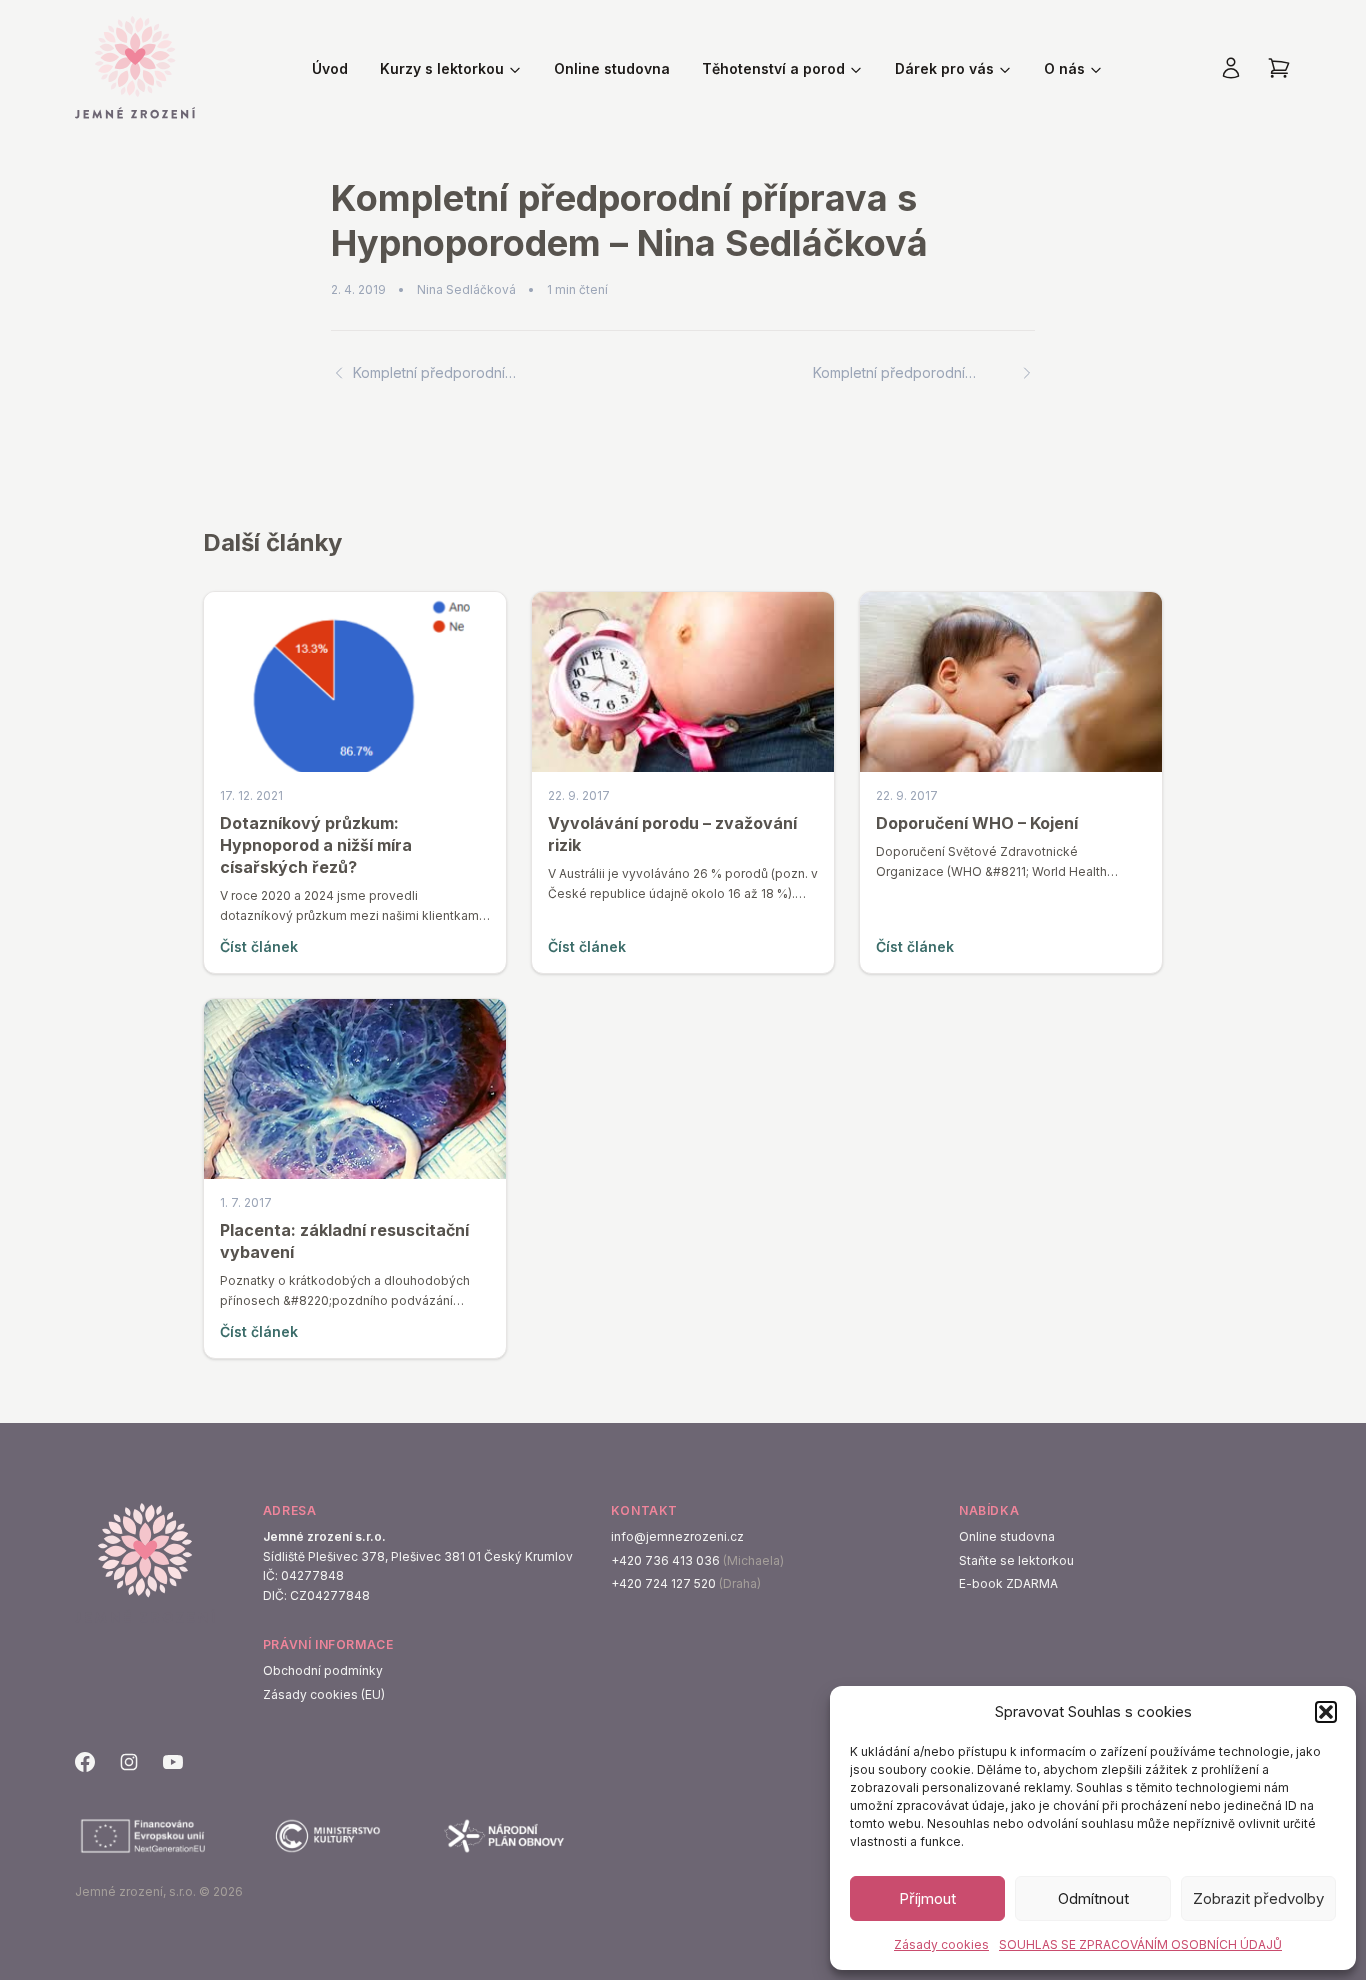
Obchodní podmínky (323, 1670)
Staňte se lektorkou (1016, 1560)
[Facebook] (85, 1762)
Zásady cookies (941, 1944)
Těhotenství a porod (773, 68)
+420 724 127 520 (663, 1583)
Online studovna (612, 68)
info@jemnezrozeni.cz (677, 1536)
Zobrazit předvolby (1258, 1898)
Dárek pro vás (944, 68)
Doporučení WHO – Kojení (977, 823)
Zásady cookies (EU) (324, 1694)
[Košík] (1279, 68)
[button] (1326, 1712)
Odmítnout (1093, 1898)
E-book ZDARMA (1008, 1583)
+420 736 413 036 (665, 1560)
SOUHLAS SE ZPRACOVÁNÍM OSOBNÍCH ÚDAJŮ (1140, 1944)
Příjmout (927, 1898)
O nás (1064, 68)
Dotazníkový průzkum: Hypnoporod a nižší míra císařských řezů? (316, 845)
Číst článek (259, 946)
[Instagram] (129, 1762)
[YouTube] (173, 1762)
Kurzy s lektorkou (442, 68)
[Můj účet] (1231, 68)
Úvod (330, 68)
